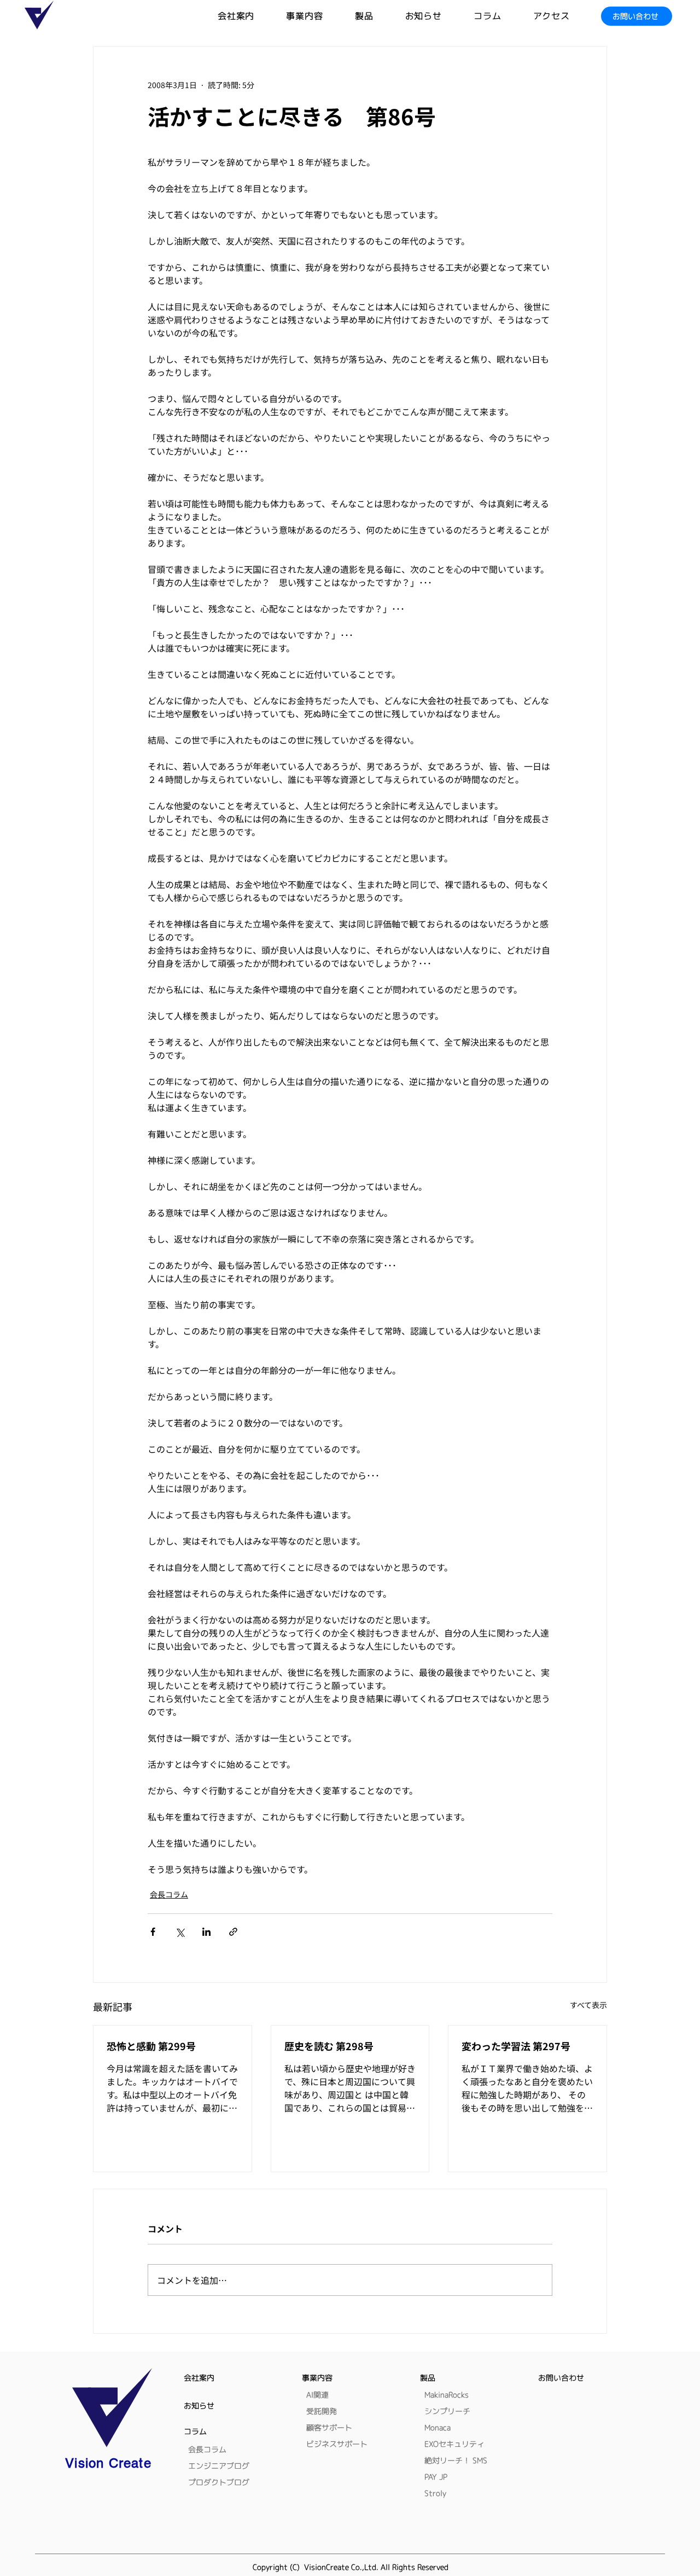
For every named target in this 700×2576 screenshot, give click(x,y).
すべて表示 (588, 2005)
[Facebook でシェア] (153, 1932)
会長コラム (169, 1894)
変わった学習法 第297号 (516, 2046)
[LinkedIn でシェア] (206, 1932)
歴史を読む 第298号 (329, 2046)
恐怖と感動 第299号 (151, 2046)
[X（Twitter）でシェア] (180, 1932)
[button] (380, 16)
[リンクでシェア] (233, 1932)
